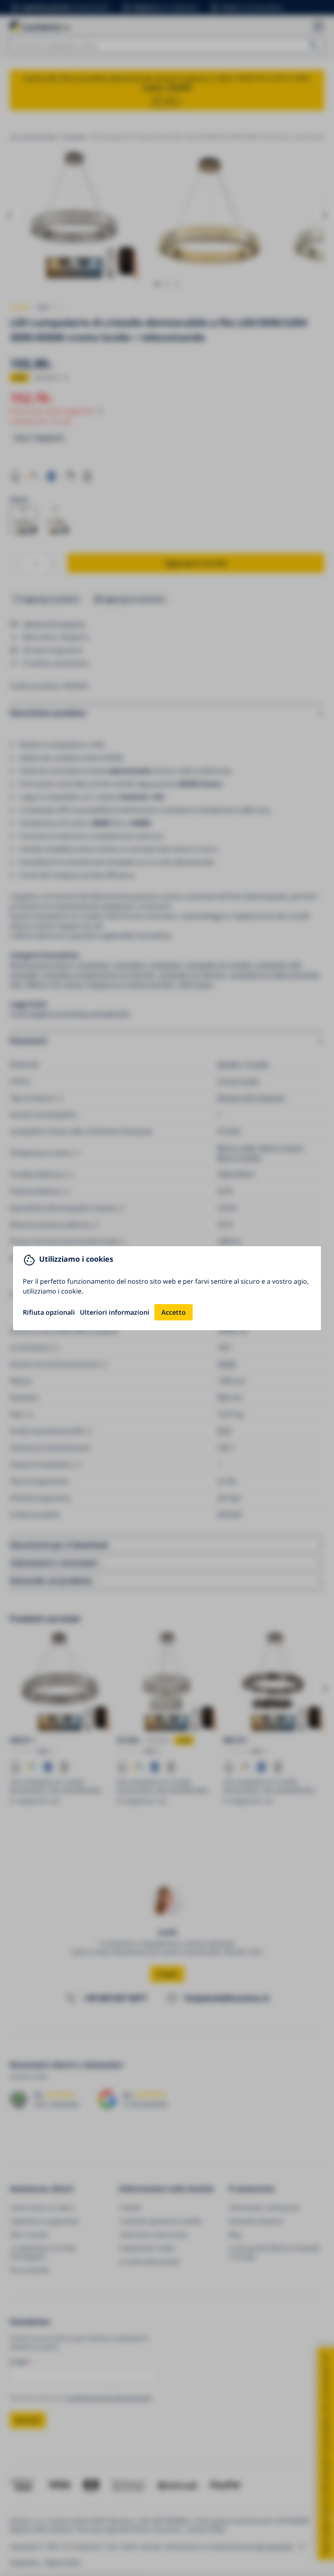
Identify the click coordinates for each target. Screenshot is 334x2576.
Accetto (174, 1312)
